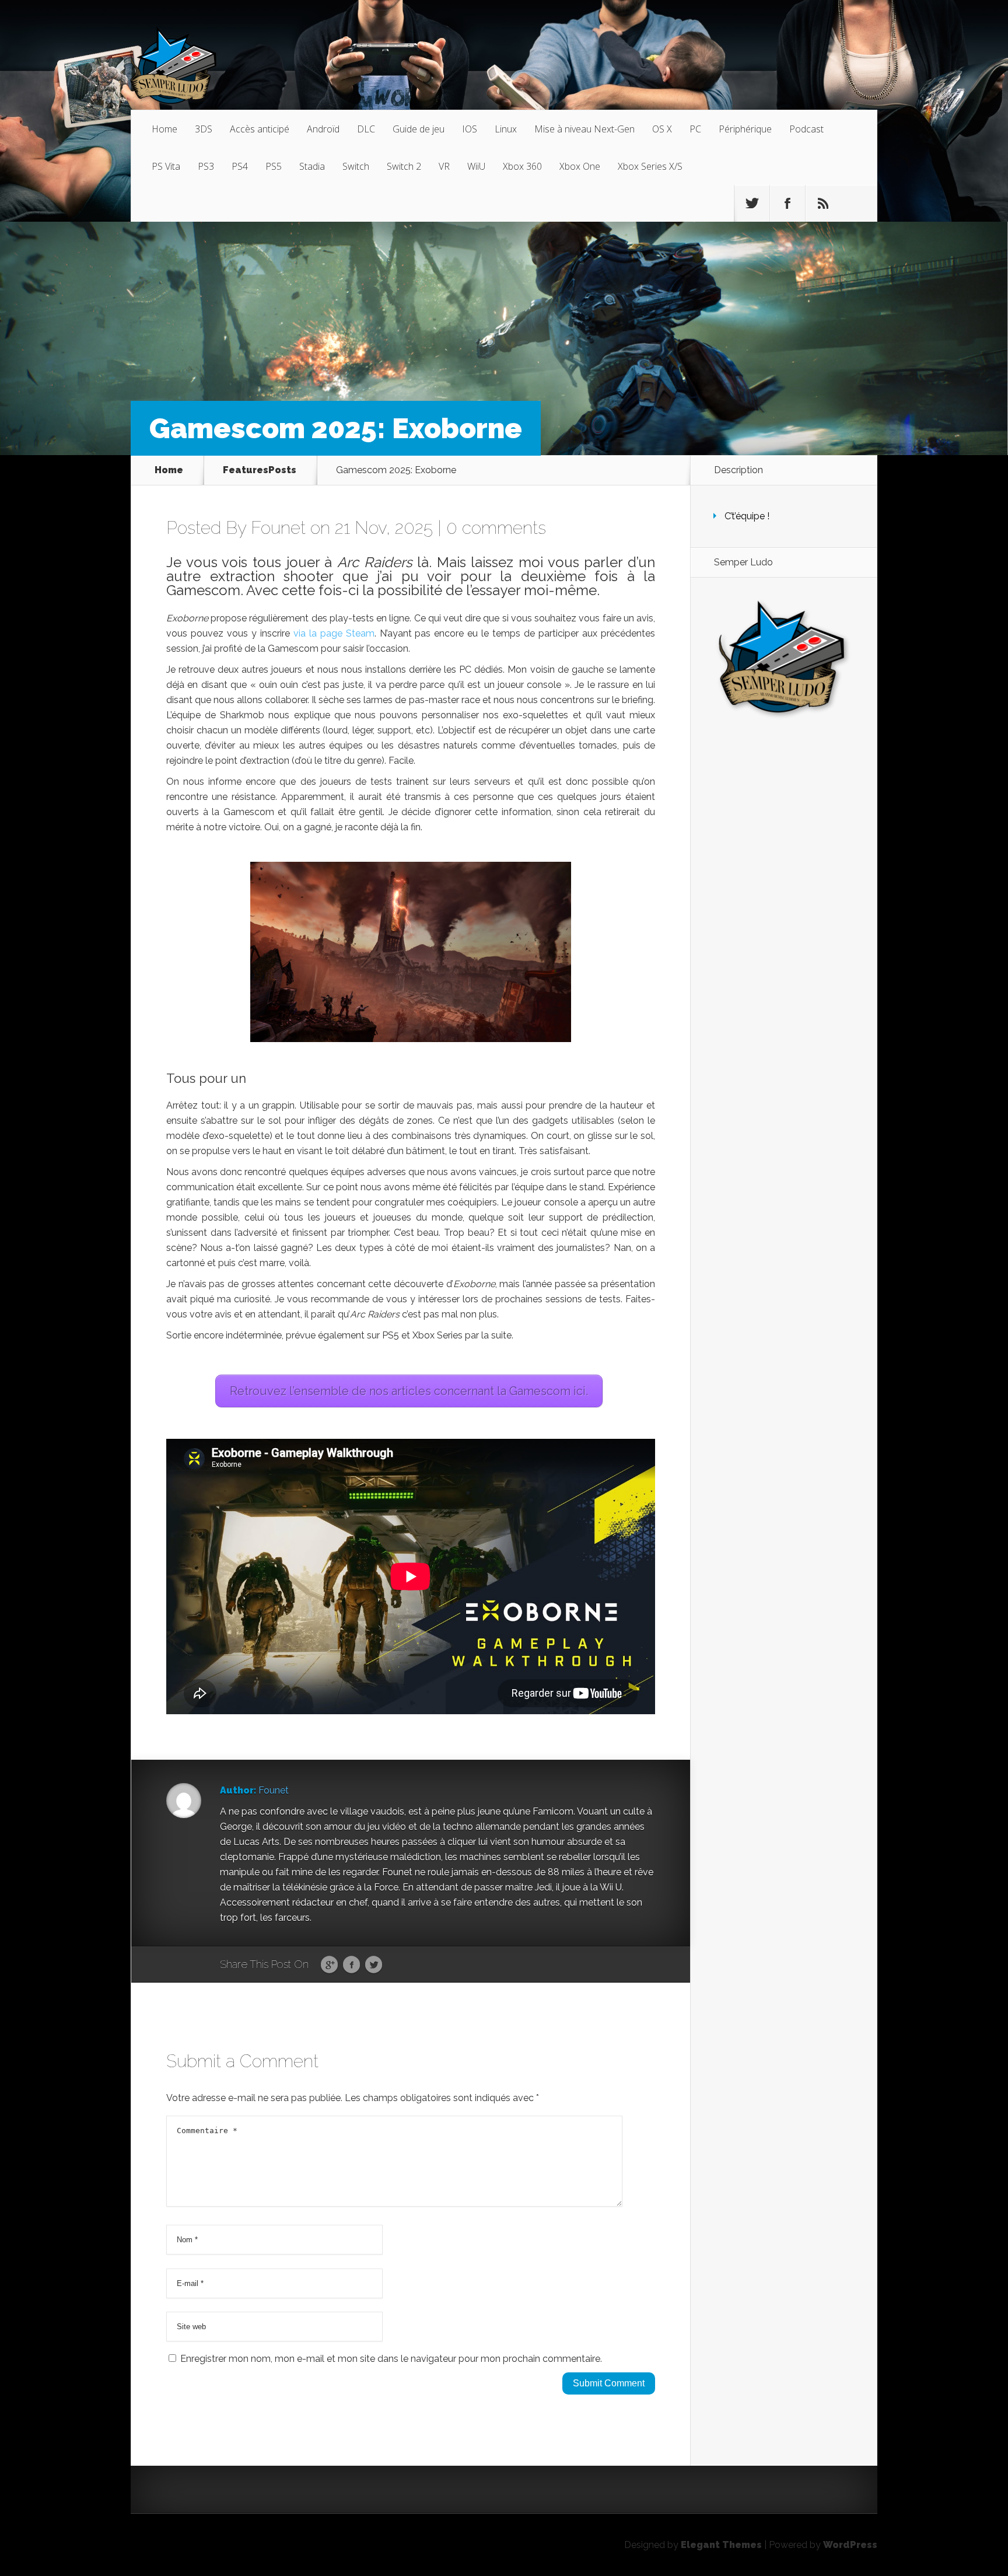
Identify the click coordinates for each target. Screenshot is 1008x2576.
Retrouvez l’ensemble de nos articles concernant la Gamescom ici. (409, 1391)
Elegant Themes (721, 2545)
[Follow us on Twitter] (752, 204)
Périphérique (745, 129)
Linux (506, 129)
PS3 (206, 166)
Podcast (806, 129)
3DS (204, 129)
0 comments (496, 528)
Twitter (374, 1965)
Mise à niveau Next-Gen (584, 129)
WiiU (476, 166)
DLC (366, 129)
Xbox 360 (522, 166)
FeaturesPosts (260, 470)
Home (164, 129)
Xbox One (580, 166)
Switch (356, 166)
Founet (278, 528)
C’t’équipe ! (747, 516)
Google (329, 1965)
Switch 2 (404, 166)
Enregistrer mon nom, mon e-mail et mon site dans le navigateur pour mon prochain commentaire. (391, 2359)
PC (695, 129)
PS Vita (166, 166)
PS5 (274, 166)
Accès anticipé (260, 129)
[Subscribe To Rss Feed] (823, 204)
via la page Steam (334, 633)
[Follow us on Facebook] (787, 204)
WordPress (850, 2545)
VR (444, 166)
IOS (470, 129)
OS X (662, 129)
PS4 (240, 166)
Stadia (312, 166)
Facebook (351, 1965)
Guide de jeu (419, 129)
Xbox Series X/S (650, 166)
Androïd (323, 129)
